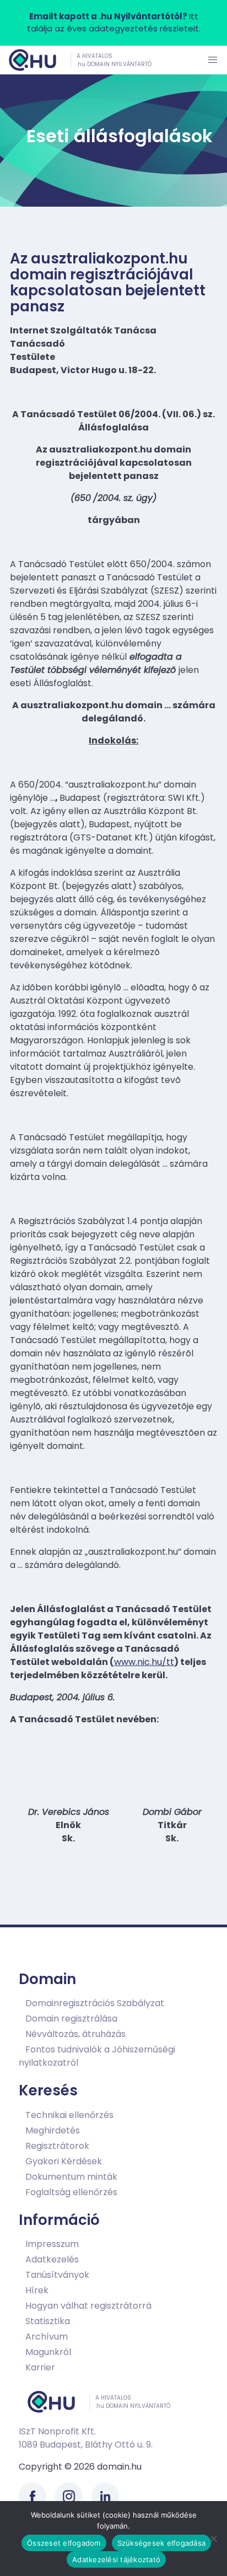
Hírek (37, 2290)
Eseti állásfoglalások (120, 136)
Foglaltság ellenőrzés (71, 2192)
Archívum (47, 2337)
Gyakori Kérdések (64, 2161)
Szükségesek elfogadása (162, 2543)
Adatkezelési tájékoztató (116, 2559)
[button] (213, 60)
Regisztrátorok (57, 2146)
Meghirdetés (53, 2130)
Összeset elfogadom (64, 2543)
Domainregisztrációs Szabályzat (95, 2003)
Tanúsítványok (57, 2275)
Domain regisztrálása (71, 2019)
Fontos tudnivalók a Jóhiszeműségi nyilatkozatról (97, 2056)
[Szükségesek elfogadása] (213, 2539)
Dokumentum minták (71, 2177)
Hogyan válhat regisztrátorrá (88, 2306)
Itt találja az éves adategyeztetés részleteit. (114, 23)
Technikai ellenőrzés (69, 2115)
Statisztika (48, 2321)
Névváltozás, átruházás (75, 2034)
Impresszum (52, 2244)
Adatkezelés (52, 2259)
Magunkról (48, 2352)
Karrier (40, 2367)
